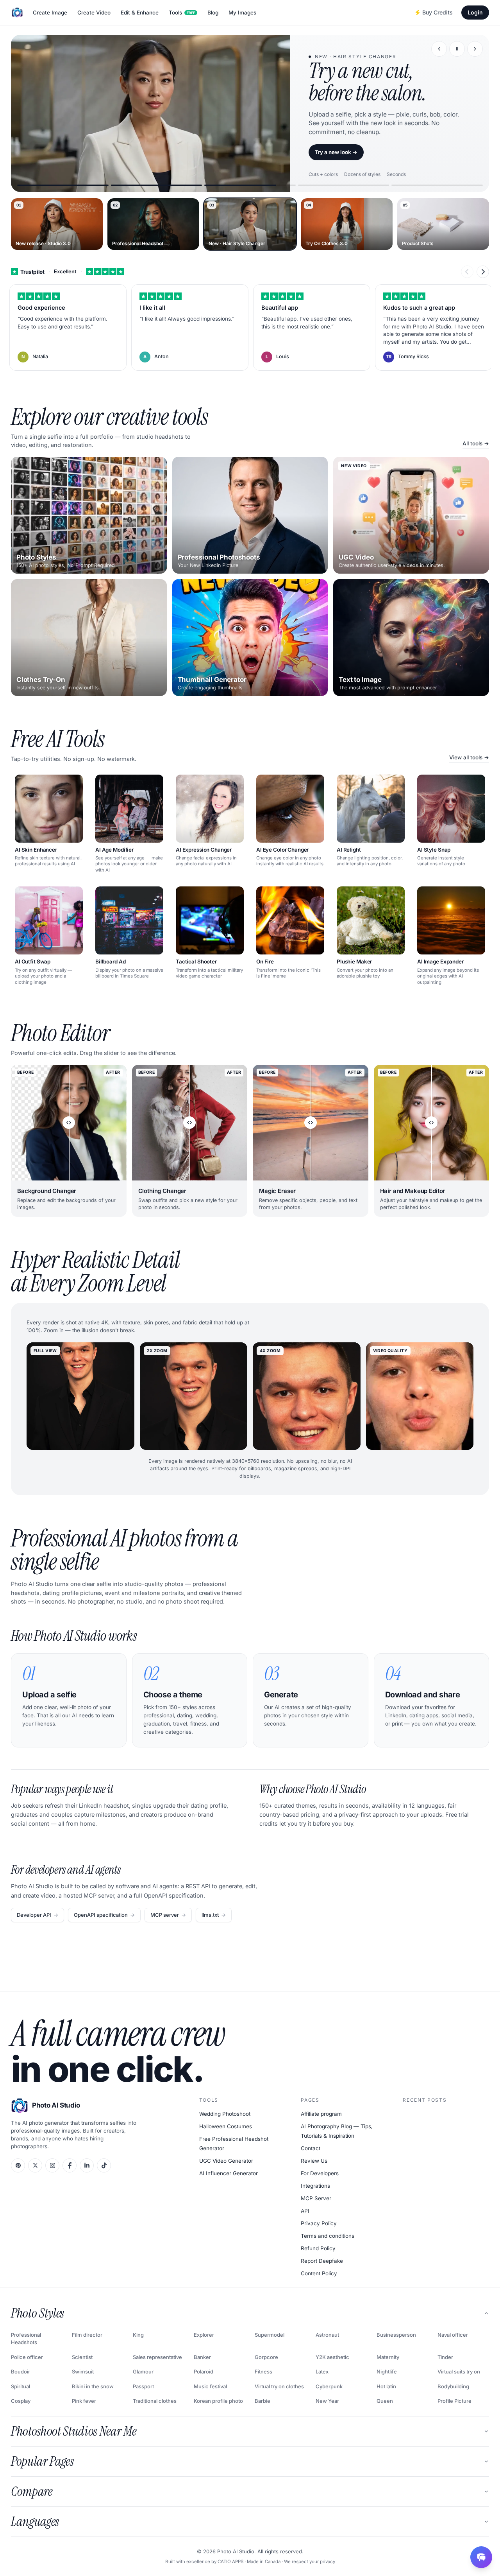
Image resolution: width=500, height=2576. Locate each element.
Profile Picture (454, 2401)
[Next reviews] (483, 272)
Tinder (445, 2357)
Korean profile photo (218, 2401)
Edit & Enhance (140, 13)
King (138, 2335)
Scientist (82, 2357)
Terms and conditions (328, 2236)
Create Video (94, 13)
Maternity (388, 2357)
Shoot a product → (338, 152)
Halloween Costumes (226, 2126)
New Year (327, 2401)
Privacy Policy (319, 2223)
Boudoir (21, 2371)
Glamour (143, 2371)
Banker (202, 2357)
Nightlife (387, 2371)
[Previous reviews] (467, 272)
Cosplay (21, 2401)
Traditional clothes (155, 2401)
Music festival (210, 2386)
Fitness (263, 2371)
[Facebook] (70, 2165)
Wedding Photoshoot (225, 2114)
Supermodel (270, 2335)
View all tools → (469, 757)
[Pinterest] (18, 2165)
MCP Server (316, 2198)
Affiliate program (321, 2114)
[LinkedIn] (87, 2165)
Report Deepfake (322, 2261)
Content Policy (319, 2273)
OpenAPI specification (104, 1915)
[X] (35, 2165)
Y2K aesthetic (332, 2357)
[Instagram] (52, 2165)
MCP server (168, 1915)
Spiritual (21, 2386)
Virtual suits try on (459, 2371)
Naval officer (453, 2335)
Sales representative (157, 2357)
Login (475, 12)
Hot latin (386, 2386)
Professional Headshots (26, 2339)
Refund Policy (318, 2248)
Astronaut (327, 2335)
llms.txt (214, 1915)
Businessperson (396, 2335)
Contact (311, 2148)
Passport (143, 2386)
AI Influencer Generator (229, 2173)
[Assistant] (481, 2557)
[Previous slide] (439, 49)
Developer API (37, 1915)
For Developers (320, 2173)
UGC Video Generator (226, 2161)
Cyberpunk (329, 2386)
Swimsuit (83, 2371)
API (305, 2211)
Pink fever (84, 2401)
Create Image (50, 13)
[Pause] (457, 49)
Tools (182, 13)
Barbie (262, 2401)
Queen (385, 2401)
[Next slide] (475, 49)
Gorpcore (266, 2357)
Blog (213, 13)
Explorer (204, 2335)
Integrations (315, 2186)
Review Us (314, 2161)
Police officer (27, 2357)
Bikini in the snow (93, 2386)
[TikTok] (104, 2165)
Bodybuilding (453, 2386)
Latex (322, 2371)
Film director (87, 2335)
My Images (242, 13)
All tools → (476, 443)
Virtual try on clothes (279, 2386)
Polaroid (204, 2371)
